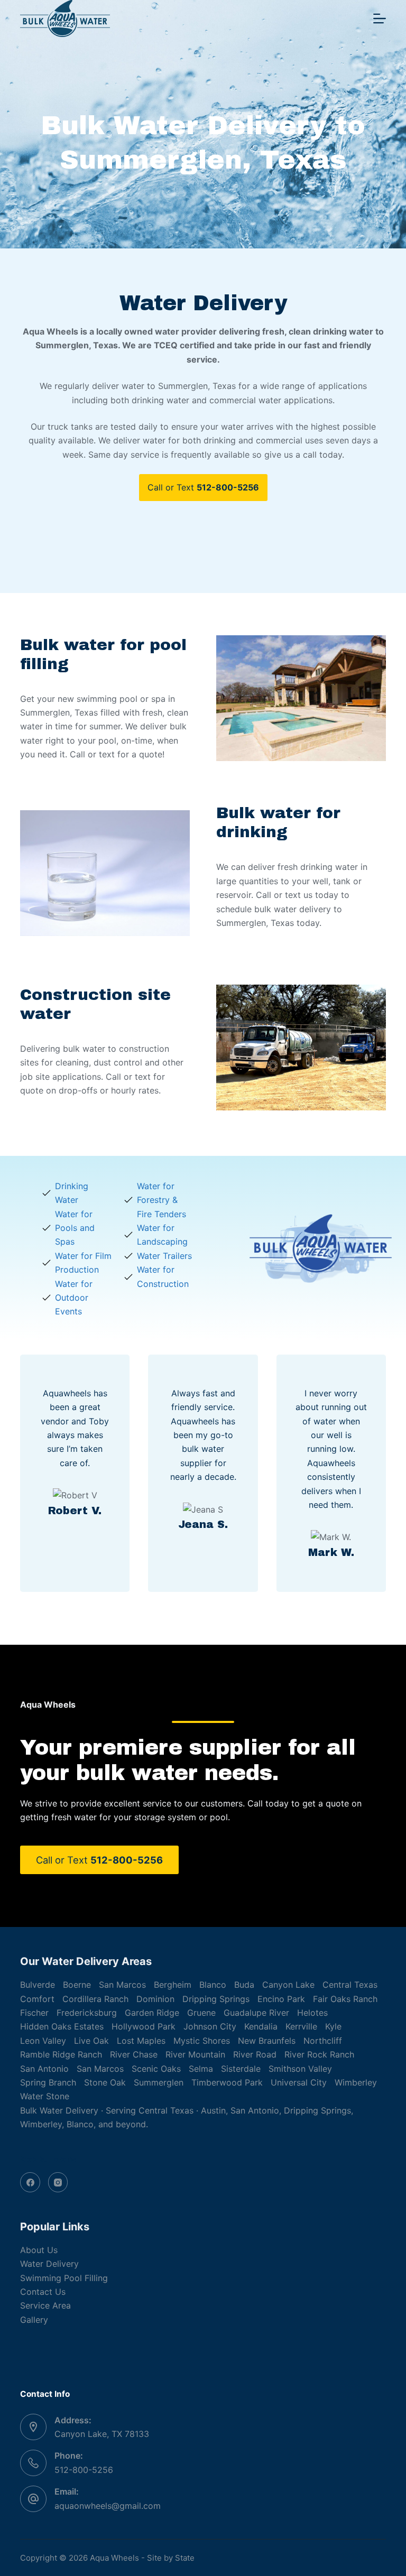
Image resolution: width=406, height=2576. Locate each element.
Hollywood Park (144, 2026)
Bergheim (173, 1985)
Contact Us (43, 2292)
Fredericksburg (87, 2013)
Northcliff (323, 2041)
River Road (255, 2054)
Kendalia (261, 2026)
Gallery (34, 2320)
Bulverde (38, 1985)
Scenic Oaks (156, 2069)
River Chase (134, 2054)
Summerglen (159, 2082)
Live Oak (91, 2041)
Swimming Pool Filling (64, 2278)
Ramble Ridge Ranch (61, 2054)
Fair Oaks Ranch (345, 1999)
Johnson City (210, 2026)
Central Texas (350, 1985)
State (185, 2558)
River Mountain (195, 2054)
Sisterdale (241, 2069)
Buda (244, 1985)
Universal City (299, 2082)
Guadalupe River (256, 2013)
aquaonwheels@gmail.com (108, 2506)
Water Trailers (164, 1256)
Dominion (155, 1999)
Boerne (77, 1985)
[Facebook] (30, 2182)
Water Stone (45, 2096)
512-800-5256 (84, 2470)
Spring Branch (48, 2082)
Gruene (201, 2013)
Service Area (45, 2305)
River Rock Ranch (319, 2054)
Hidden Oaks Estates (62, 2026)
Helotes (312, 2013)
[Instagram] (58, 2182)
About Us (39, 2250)
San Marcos (122, 1985)
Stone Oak (105, 2082)
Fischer (34, 2013)
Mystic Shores (202, 2041)
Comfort (37, 1999)
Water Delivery (49, 2264)
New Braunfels (267, 2041)
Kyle (333, 2026)
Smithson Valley (300, 2069)
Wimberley (356, 2082)
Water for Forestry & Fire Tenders (162, 1200)
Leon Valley (43, 2041)
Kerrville (301, 2026)
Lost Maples (141, 2041)
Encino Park (281, 1999)
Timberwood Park (227, 2082)
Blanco (213, 1985)
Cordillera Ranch (95, 1999)
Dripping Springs (216, 1999)
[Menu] (380, 18)
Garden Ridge (152, 2013)
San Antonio (44, 2069)
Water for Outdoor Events (74, 1298)
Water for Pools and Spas (75, 1228)
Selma (201, 2069)
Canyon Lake (288, 1985)
